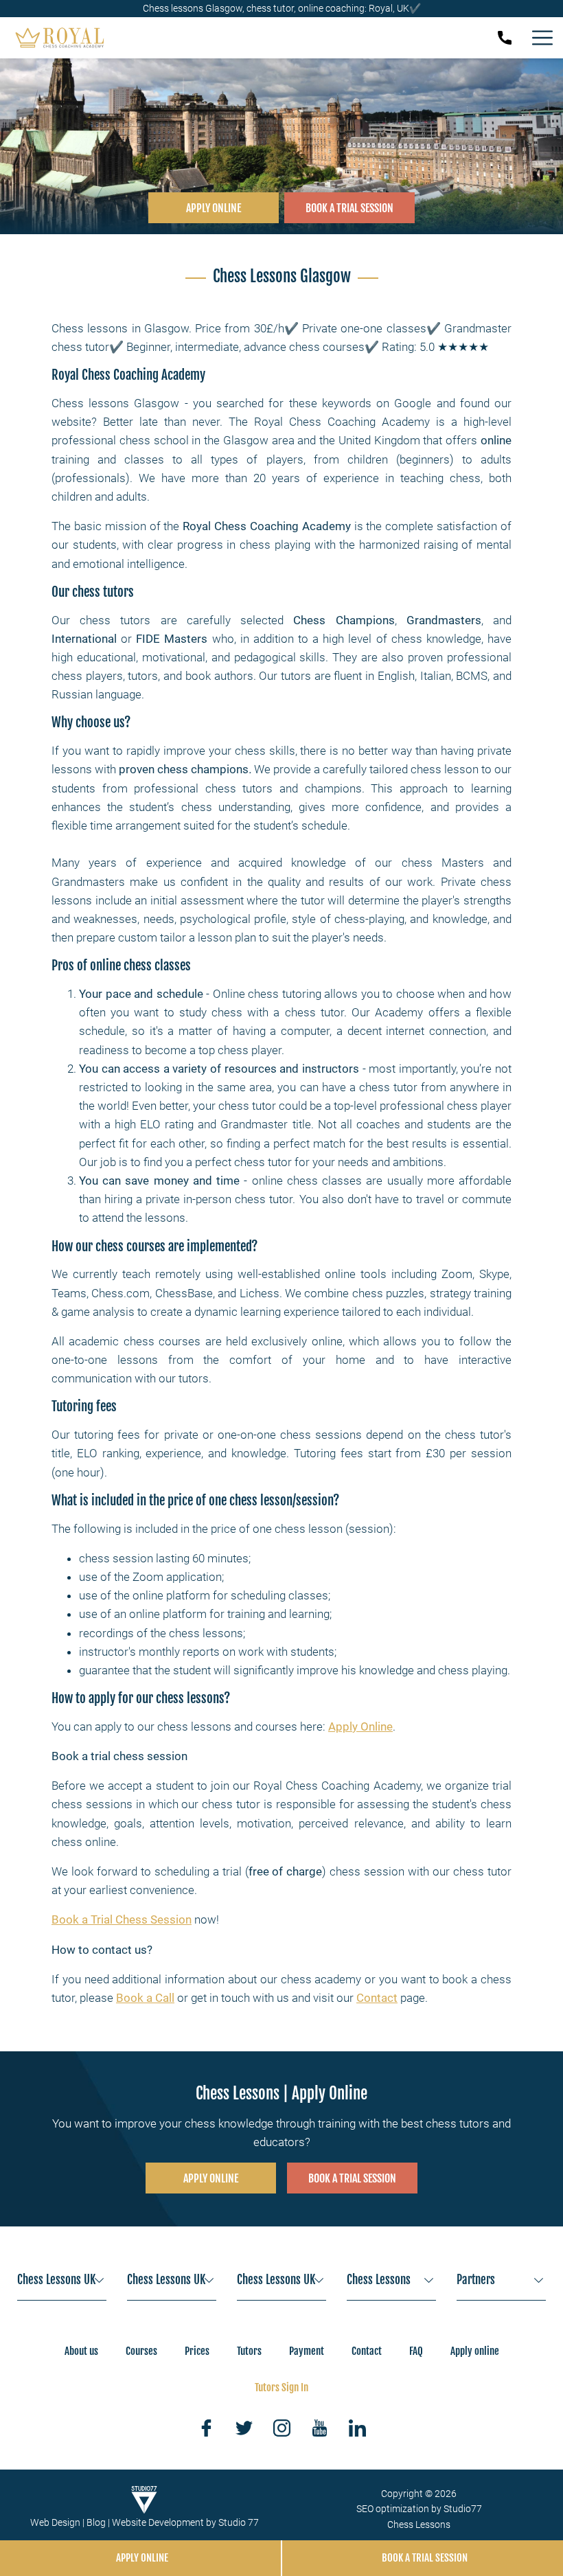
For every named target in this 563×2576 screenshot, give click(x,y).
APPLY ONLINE (214, 208)
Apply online (475, 2351)
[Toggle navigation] (542, 38)
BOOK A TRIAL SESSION (349, 208)
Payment (307, 2351)
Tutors (249, 2351)
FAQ (416, 2351)
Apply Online (360, 1726)
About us (81, 2351)
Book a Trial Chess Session (122, 1919)
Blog (96, 2522)
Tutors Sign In (281, 2387)
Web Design (55, 2522)
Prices (197, 2351)
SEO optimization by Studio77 (419, 2509)
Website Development (158, 2522)
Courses (141, 2351)
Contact (377, 1998)
